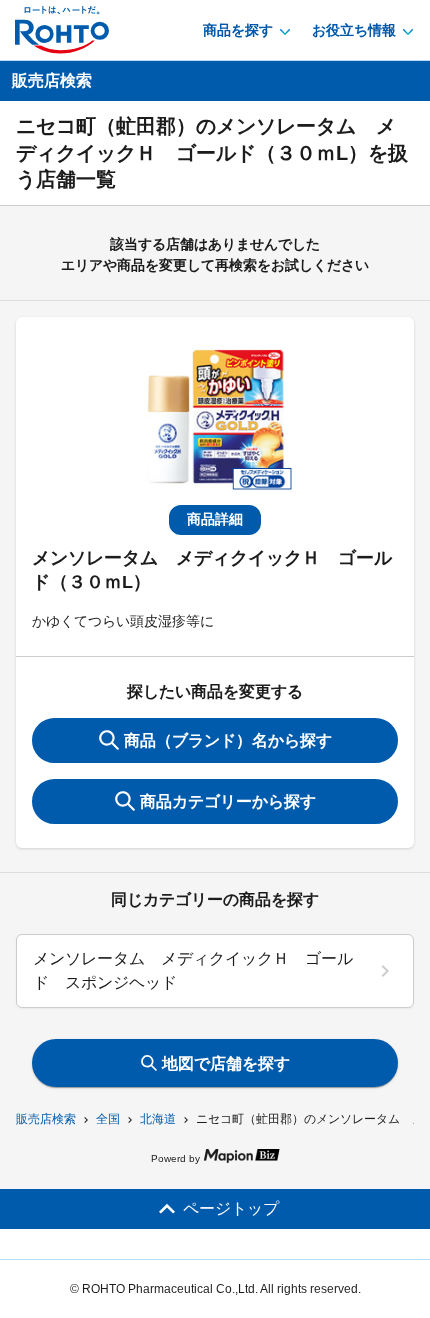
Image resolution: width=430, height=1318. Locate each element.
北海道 (158, 1119)
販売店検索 (46, 1119)
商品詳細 (215, 519)
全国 (108, 1119)
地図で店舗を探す (226, 1063)
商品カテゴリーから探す (228, 801)
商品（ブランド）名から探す (228, 740)
